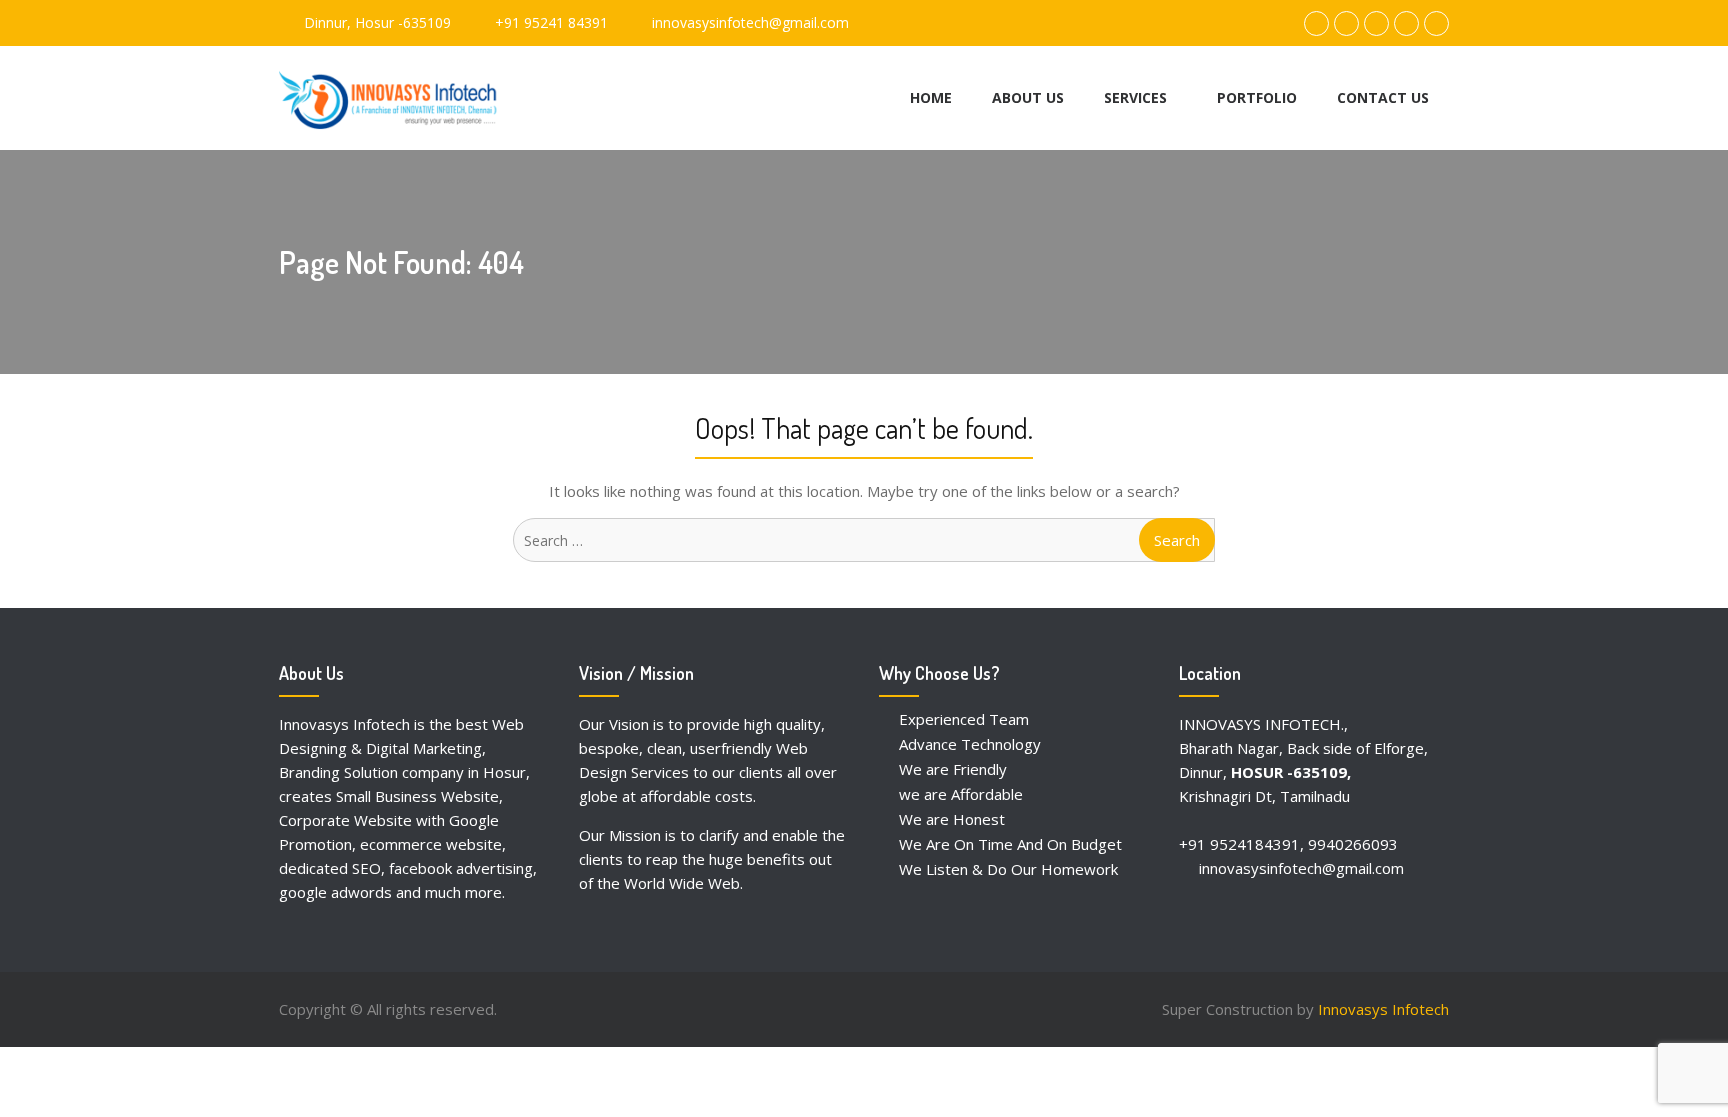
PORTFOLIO (1257, 97)
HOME (931, 97)
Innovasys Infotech (1383, 1009)
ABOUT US (1028, 97)
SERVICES (1135, 97)
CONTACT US (1383, 97)
